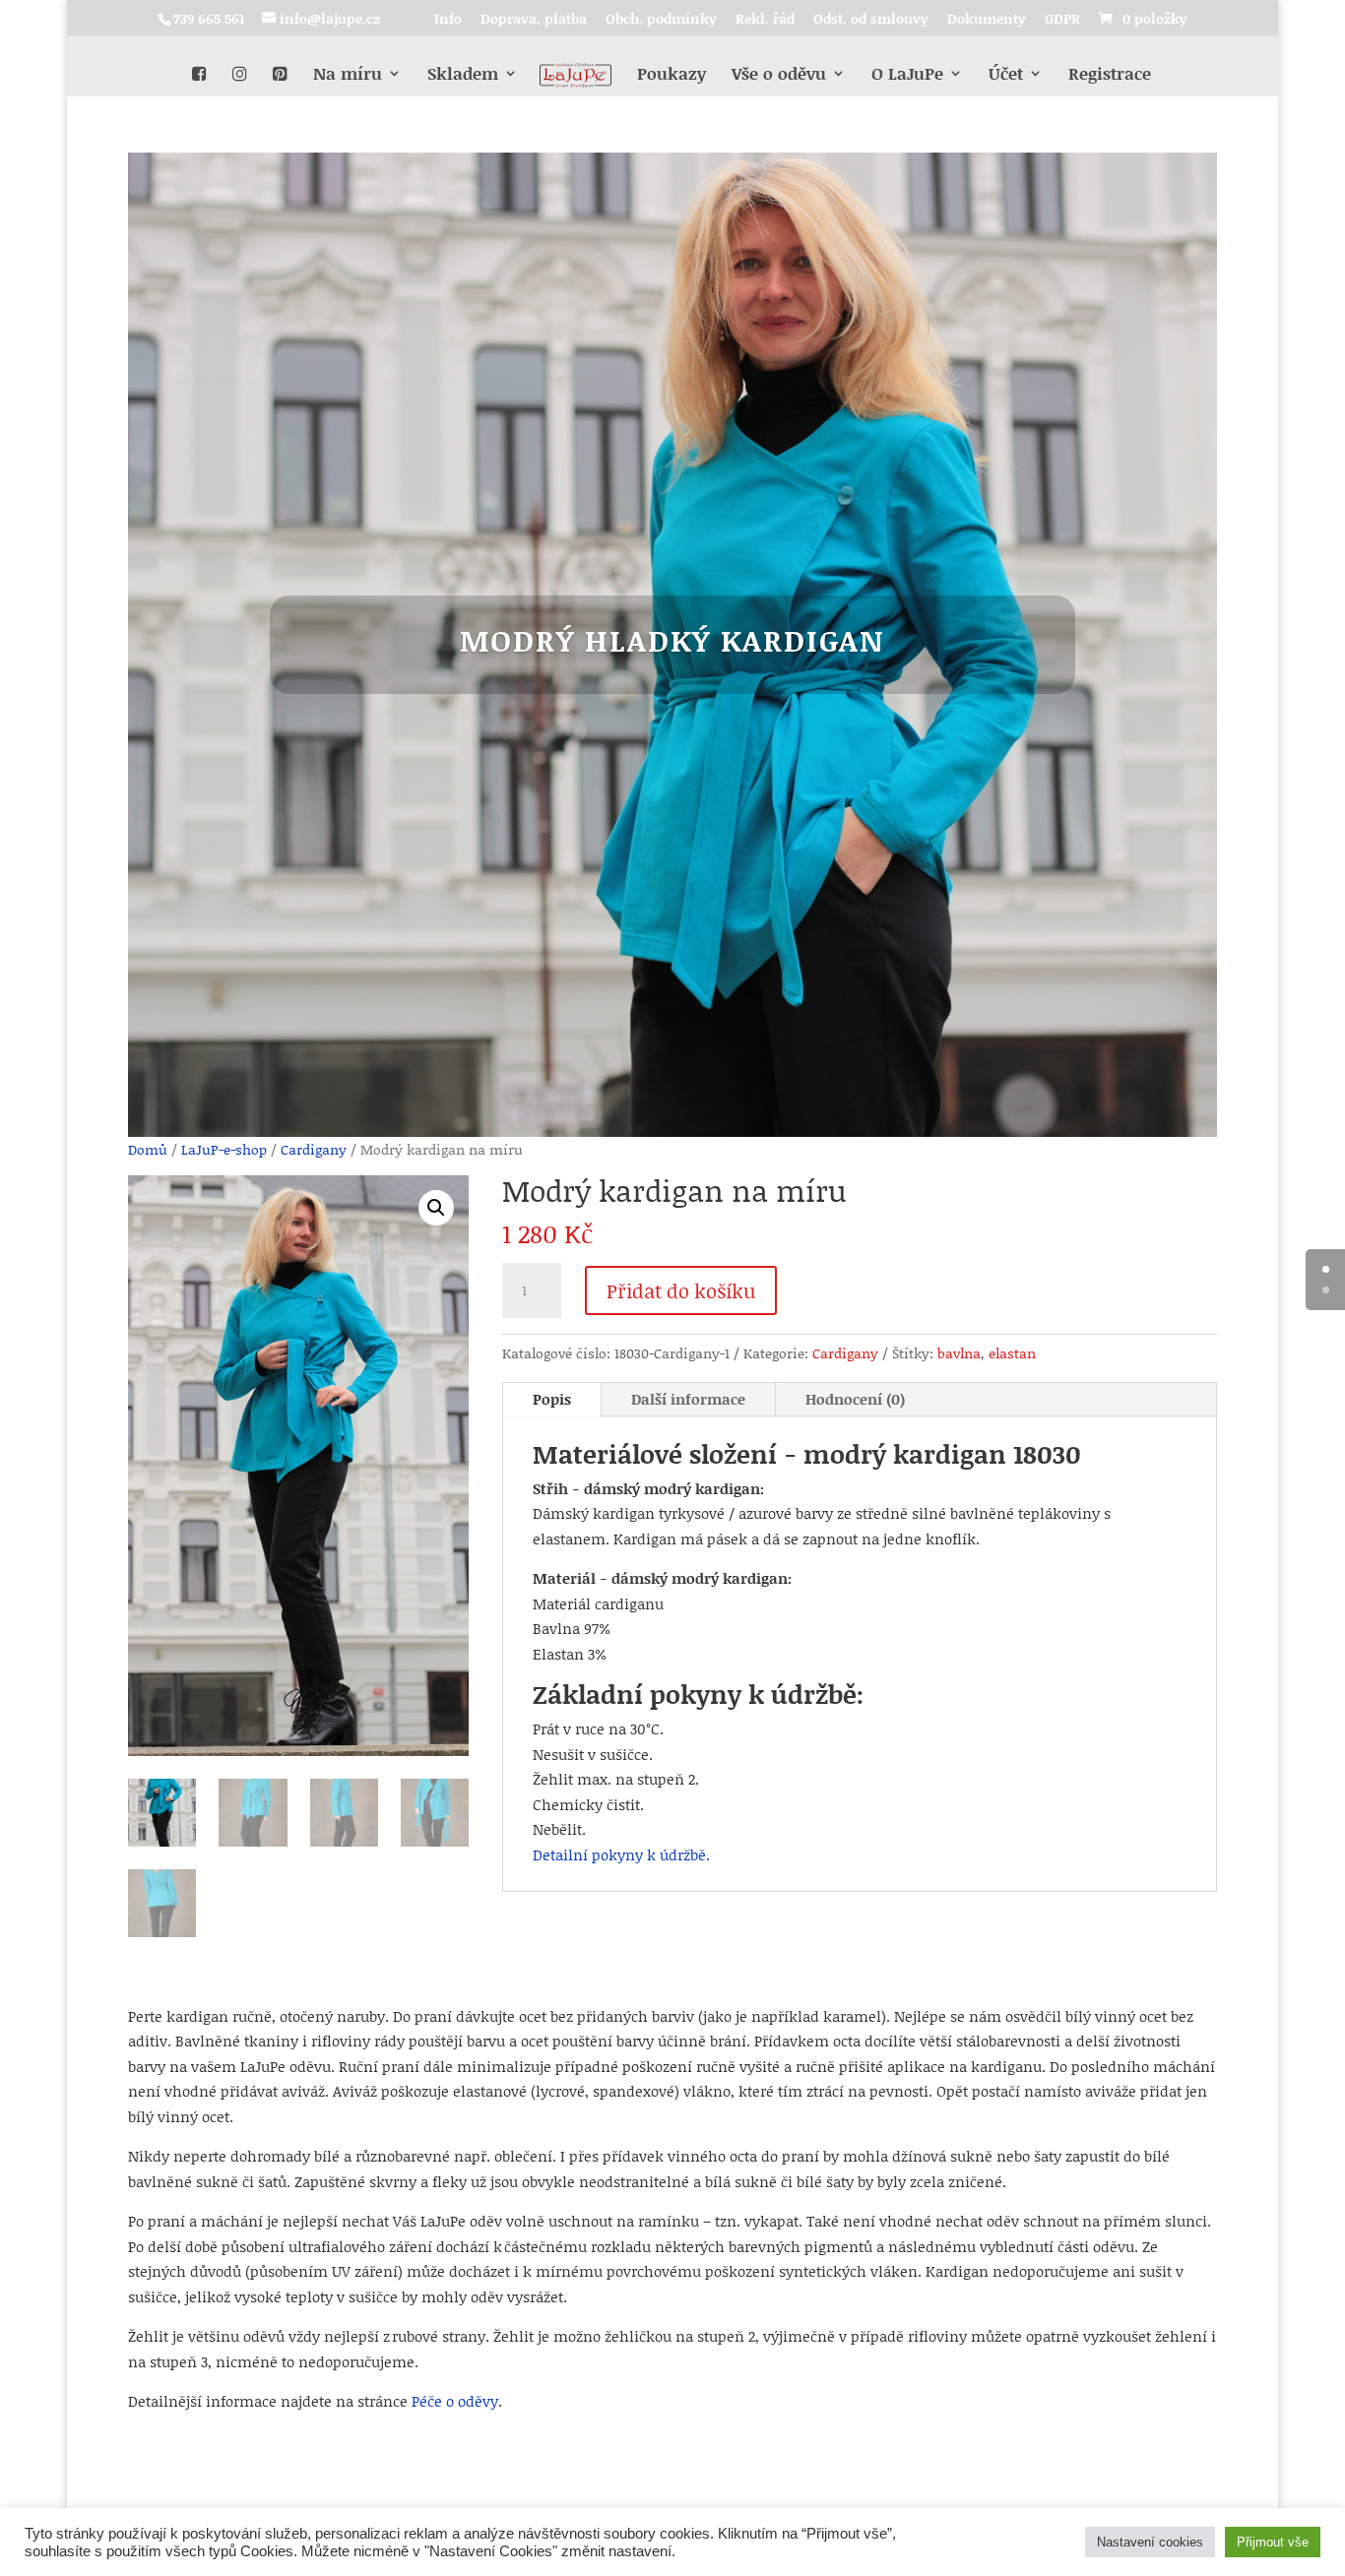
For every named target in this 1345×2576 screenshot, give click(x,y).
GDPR (1062, 20)
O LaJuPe (907, 75)
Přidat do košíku (681, 1290)
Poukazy (672, 75)
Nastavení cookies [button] (1150, 2542)
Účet (1006, 75)
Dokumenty (987, 20)
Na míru (348, 75)
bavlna (959, 1353)
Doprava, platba (534, 20)
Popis (552, 1399)
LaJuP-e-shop (224, 1149)
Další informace (688, 1399)
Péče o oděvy (455, 2401)
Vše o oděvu (779, 75)
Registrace (1110, 75)
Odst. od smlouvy (871, 20)
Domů (148, 1149)
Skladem (463, 75)
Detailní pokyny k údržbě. (621, 1854)
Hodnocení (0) (855, 1399)
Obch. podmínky (661, 20)
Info (448, 20)
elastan (1012, 1353)
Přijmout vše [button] (1273, 2542)
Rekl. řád (765, 20)
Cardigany (314, 1149)
